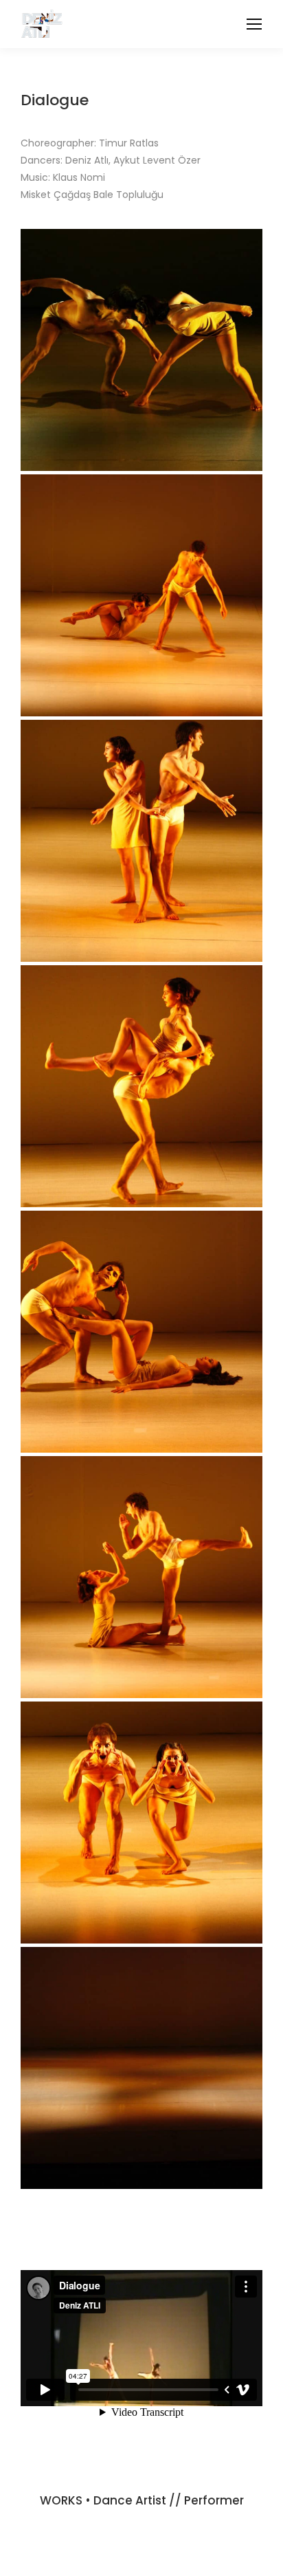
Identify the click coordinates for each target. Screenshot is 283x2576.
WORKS (61, 2500)
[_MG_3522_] (141, 2068)
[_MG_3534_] (141, 1086)
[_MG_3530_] (141, 1577)
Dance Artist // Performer (169, 2500)
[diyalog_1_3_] (141, 350)
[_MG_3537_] (141, 595)
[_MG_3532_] (141, 1332)
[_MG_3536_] (141, 841)
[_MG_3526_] (141, 1823)
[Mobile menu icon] (254, 24)
